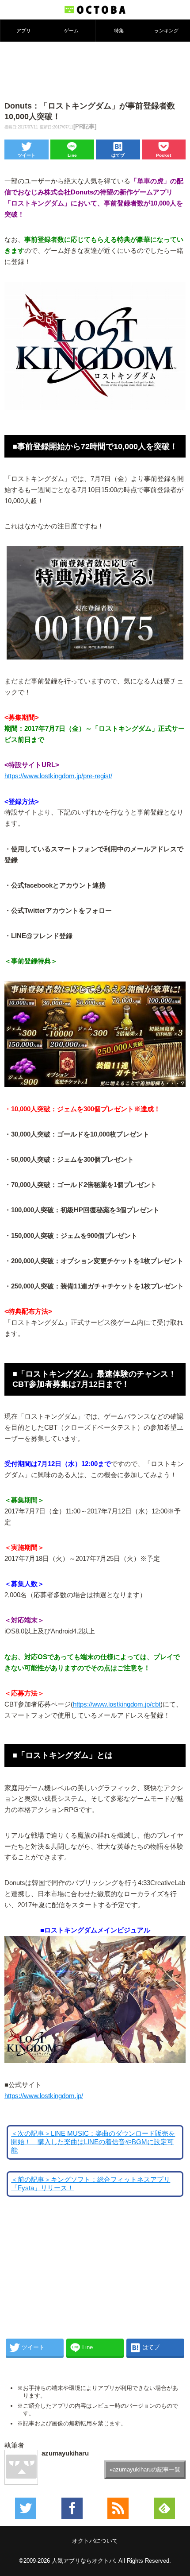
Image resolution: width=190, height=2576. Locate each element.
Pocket (163, 155)
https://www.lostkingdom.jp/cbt (117, 1704)
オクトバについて (95, 2541)
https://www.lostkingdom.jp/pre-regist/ (58, 776)
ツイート (27, 155)
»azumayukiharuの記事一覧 (145, 2469)
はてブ (118, 155)
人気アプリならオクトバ (83, 2561)
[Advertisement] (95, 70)
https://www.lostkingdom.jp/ (44, 2096)
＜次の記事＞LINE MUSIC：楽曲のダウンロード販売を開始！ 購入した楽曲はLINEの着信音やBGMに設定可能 (93, 2142)
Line (72, 155)
